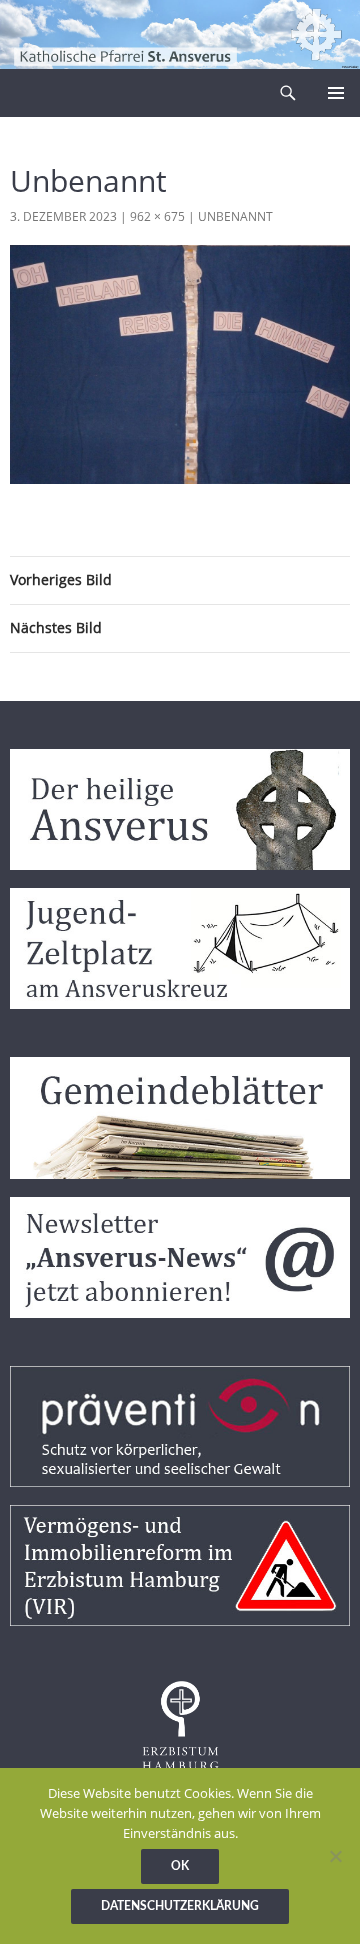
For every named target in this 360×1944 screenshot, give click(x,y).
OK (180, 1866)
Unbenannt (235, 216)
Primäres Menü (336, 93)
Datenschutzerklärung (180, 1906)
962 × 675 (157, 216)
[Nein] (335, 1856)
